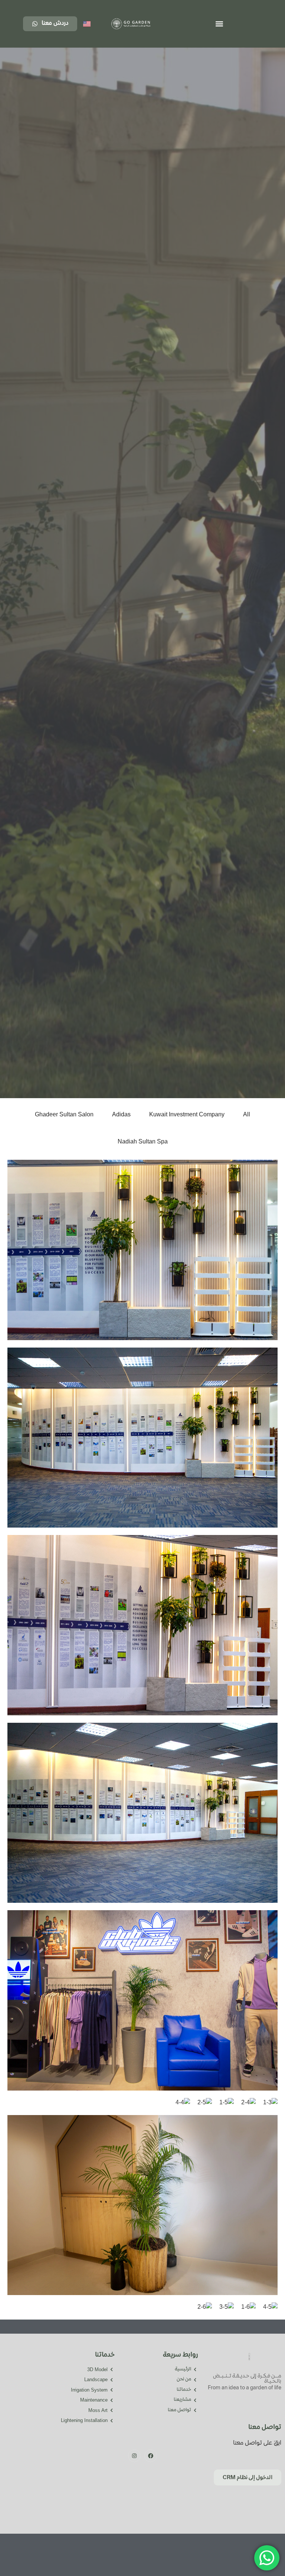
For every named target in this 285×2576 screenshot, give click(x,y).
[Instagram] (134, 2456)
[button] (219, 24)
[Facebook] (151, 2456)
